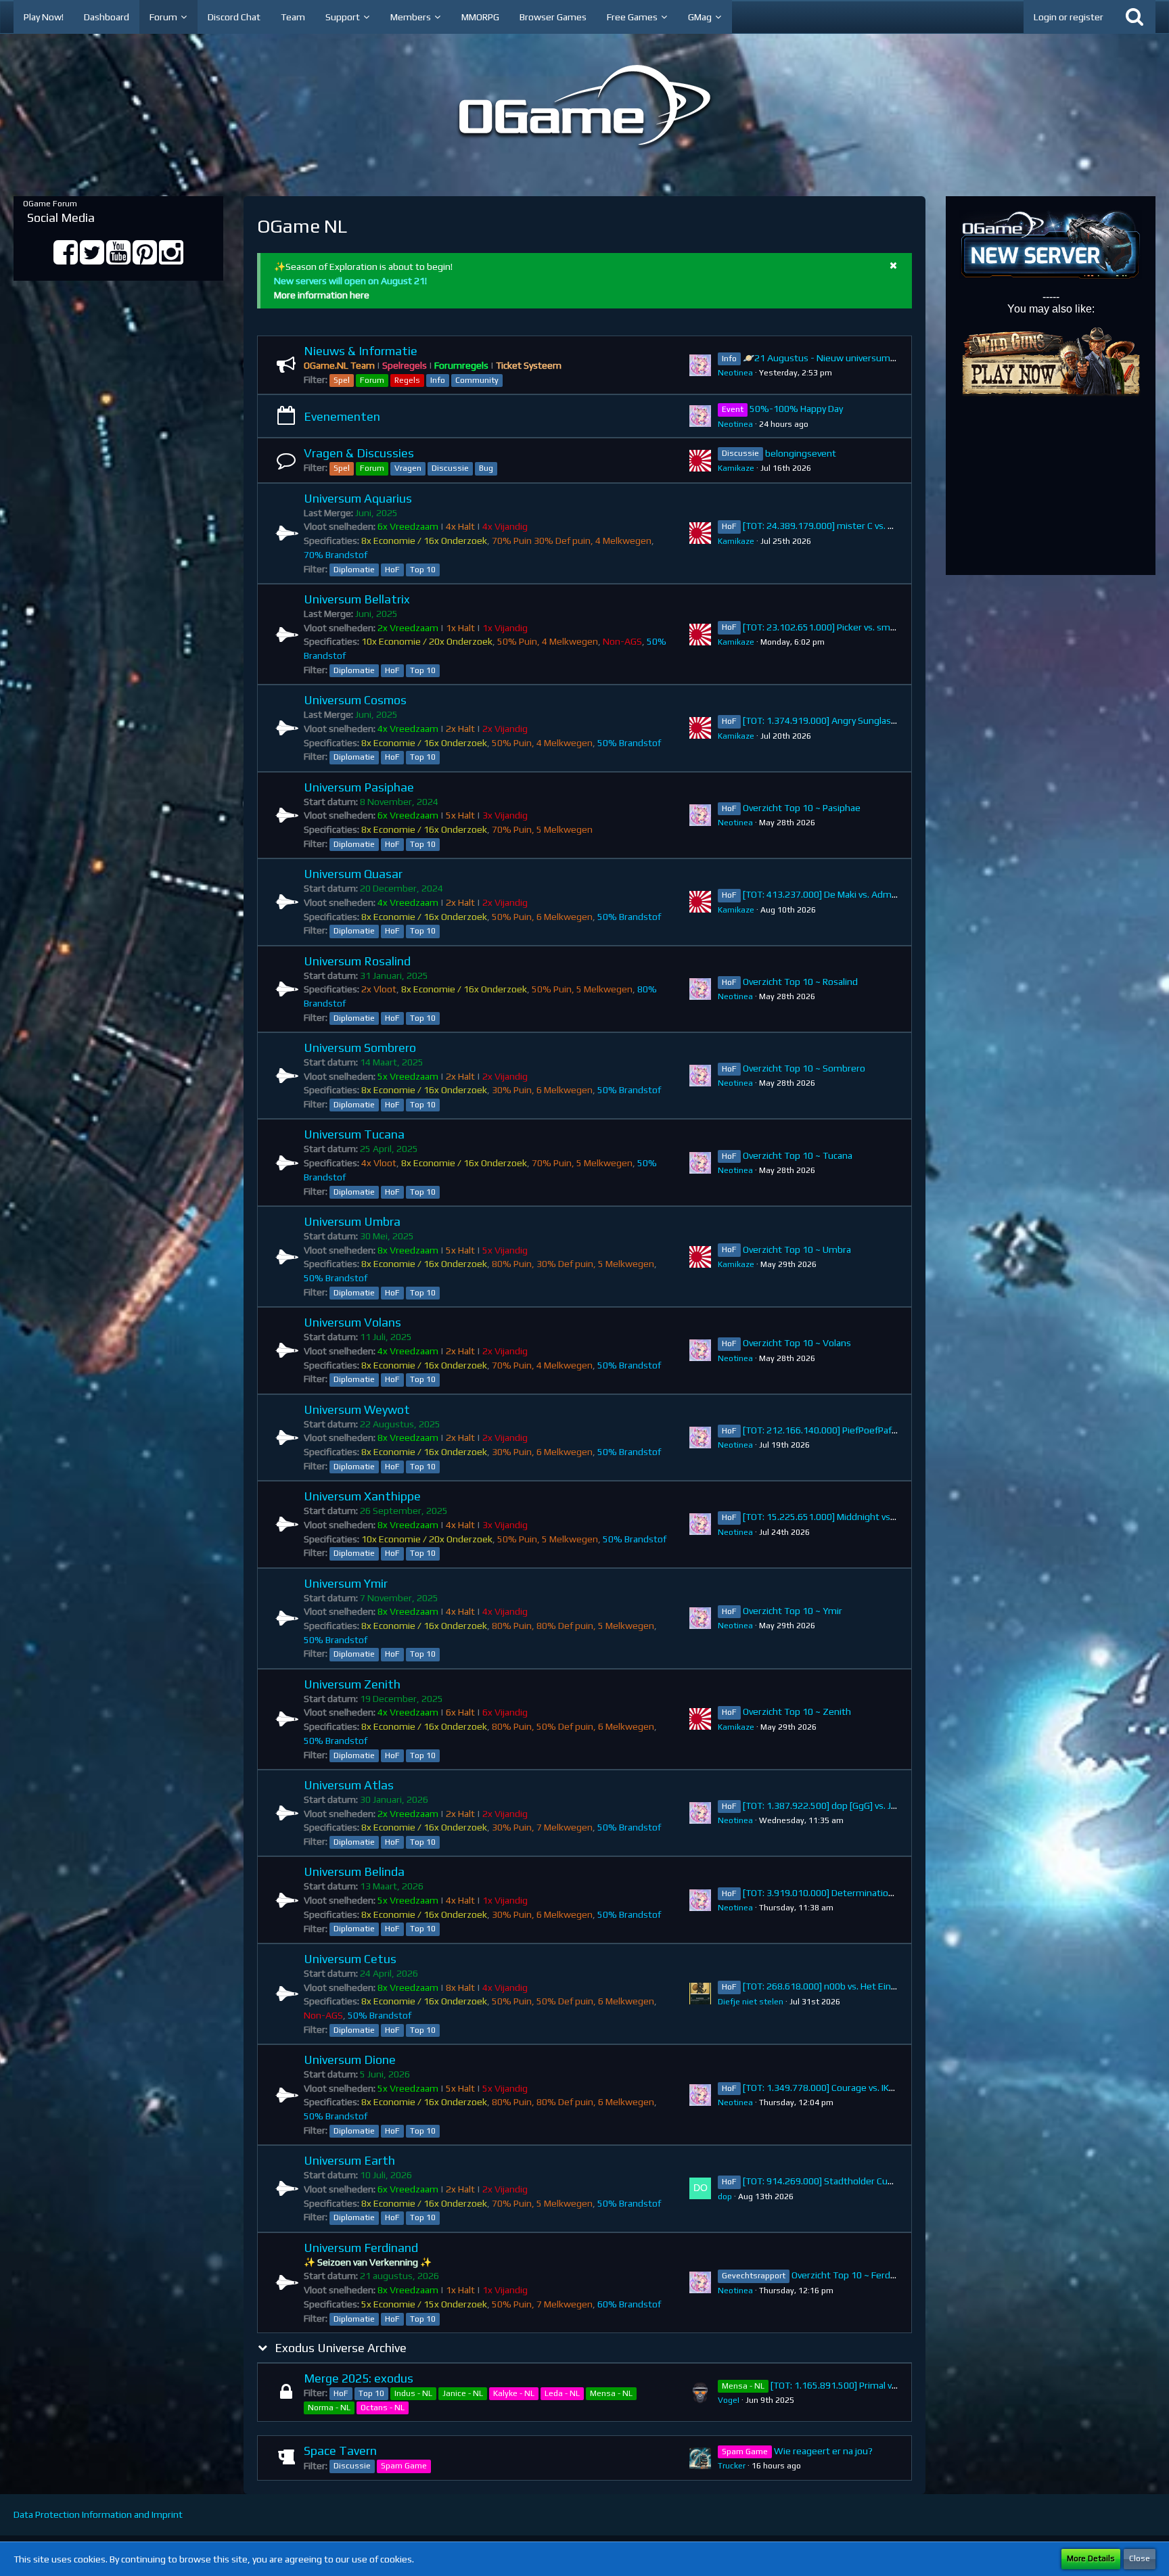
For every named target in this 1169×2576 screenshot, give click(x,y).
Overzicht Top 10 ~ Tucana (798, 1155)
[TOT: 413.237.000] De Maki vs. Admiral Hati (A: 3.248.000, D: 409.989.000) (897, 894)
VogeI (729, 2400)
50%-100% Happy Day (796, 409)
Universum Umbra (352, 1221)
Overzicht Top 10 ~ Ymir (793, 1611)
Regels (407, 380)
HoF (392, 570)
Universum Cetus (350, 1959)
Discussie (450, 468)
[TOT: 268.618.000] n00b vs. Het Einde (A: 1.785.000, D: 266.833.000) (886, 1986)
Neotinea (735, 373)
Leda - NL (562, 2393)
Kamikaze (736, 468)
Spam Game (404, 2466)
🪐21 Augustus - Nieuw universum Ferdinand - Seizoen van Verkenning (893, 358)
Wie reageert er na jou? (823, 2451)
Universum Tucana (354, 1134)
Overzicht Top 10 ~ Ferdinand (852, 2275)
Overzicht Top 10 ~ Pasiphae (802, 808)
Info (438, 380)
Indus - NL (413, 2393)
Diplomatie (354, 570)
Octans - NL (383, 2408)
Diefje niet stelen (751, 2002)
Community (477, 380)
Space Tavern (340, 2451)
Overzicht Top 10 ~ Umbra (797, 1249)
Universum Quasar (353, 874)
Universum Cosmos (355, 700)
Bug (486, 468)
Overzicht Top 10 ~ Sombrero (804, 1068)
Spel (342, 380)
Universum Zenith (352, 1684)
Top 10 (423, 570)
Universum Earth (349, 2160)
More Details (1091, 2558)
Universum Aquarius (358, 498)
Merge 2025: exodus (359, 2378)
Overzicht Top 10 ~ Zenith (797, 1711)
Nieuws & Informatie (361, 351)
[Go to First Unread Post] (700, 365)
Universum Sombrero (360, 1048)
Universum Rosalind (357, 961)
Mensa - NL (611, 2393)
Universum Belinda (354, 1871)
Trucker (732, 2466)
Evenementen (342, 416)
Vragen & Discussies (359, 453)
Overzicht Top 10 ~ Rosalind (800, 982)
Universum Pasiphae (359, 787)
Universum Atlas (349, 1785)
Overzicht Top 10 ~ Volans (797, 1343)
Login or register (1069, 17)
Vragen (408, 468)
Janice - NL (463, 2393)
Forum (372, 380)
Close (1140, 2558)
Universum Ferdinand (361, 2248)
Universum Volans (352, 1322)
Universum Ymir (346, 1583)
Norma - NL (329, 2408)
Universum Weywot (357, 1409)
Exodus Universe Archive (341, 2348)
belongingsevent (801, 453)
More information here (322, 295)
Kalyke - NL (514, 2393)
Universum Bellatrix (357, 599)
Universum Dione (350, 2060)
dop (725, 2196)
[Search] (1134, 17)
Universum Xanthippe (362, 1496)
